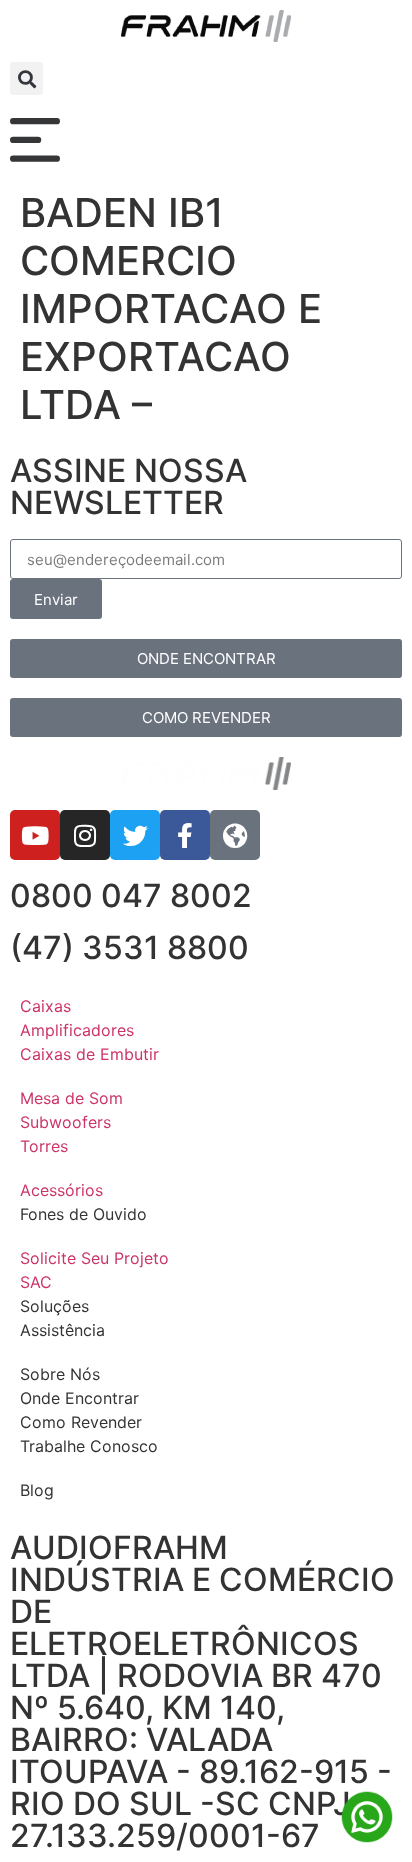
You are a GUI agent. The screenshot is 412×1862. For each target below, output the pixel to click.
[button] (26, 78)
